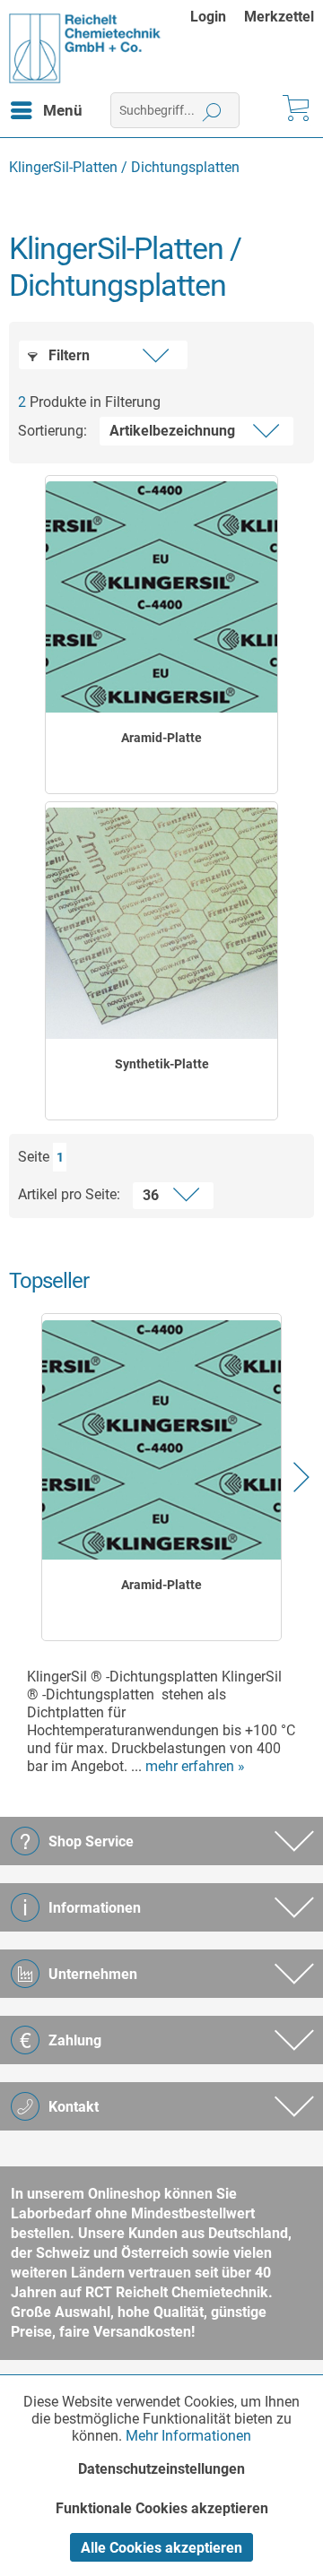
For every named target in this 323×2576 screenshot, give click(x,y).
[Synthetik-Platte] (161, 923)
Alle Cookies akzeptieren (161, 2548)
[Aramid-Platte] (161, 597)
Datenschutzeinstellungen (161, 2469)
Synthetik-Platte (162, 1064)
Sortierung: (52, 431)
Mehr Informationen (188, 2436)
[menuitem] (217, 17)
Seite (34, 1157)
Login (208, 17)
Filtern (67, 355)
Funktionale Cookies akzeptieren (162, 2508)
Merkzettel (279, 17)
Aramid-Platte (161, 738)
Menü (63, 110)
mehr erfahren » (195, 1766)
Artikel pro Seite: (69, 1194)
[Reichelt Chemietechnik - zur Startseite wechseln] (85, 48)
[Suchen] (212, 110)
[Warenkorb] (294, 110)
